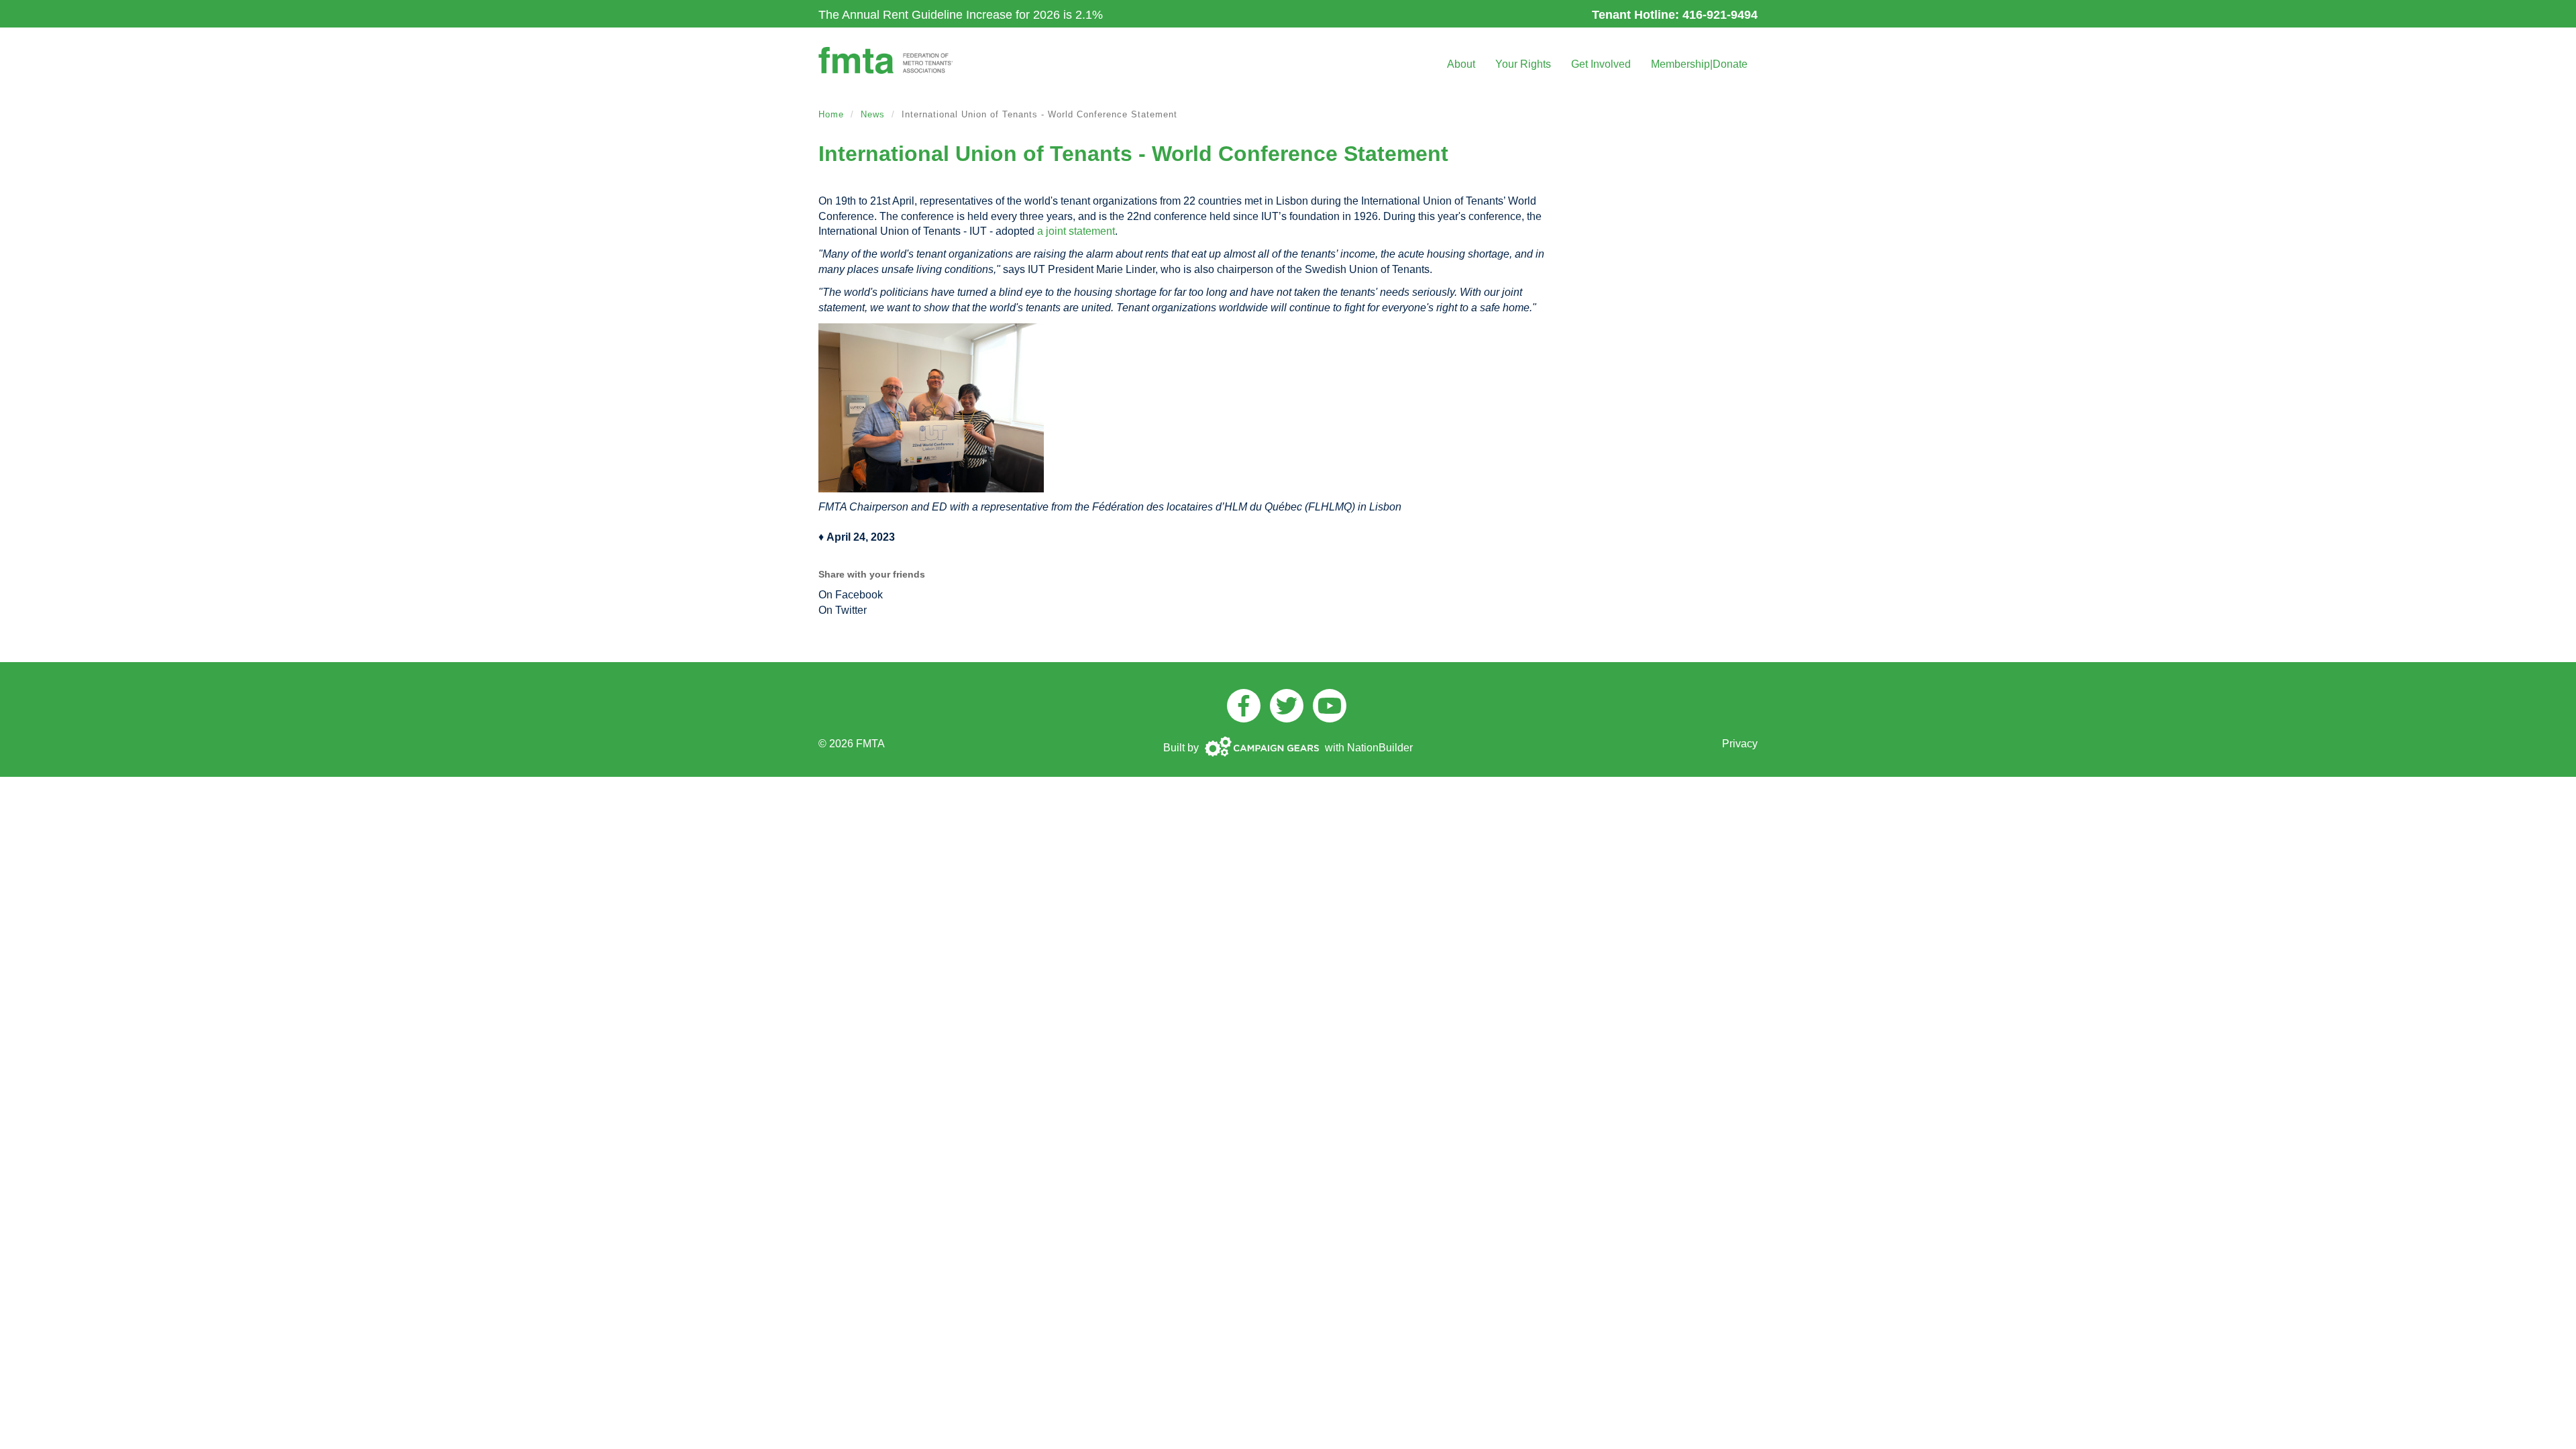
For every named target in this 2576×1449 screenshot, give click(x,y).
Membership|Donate (1699, 64)
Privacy (1740, 744)
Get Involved (1601, 64)
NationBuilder (1380, 748)
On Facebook (851, 595)
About (1461, 64)
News (873, 114)
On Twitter (843, 610)
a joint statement (1076, 231)
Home (831, 114)
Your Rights (1523, 64)
